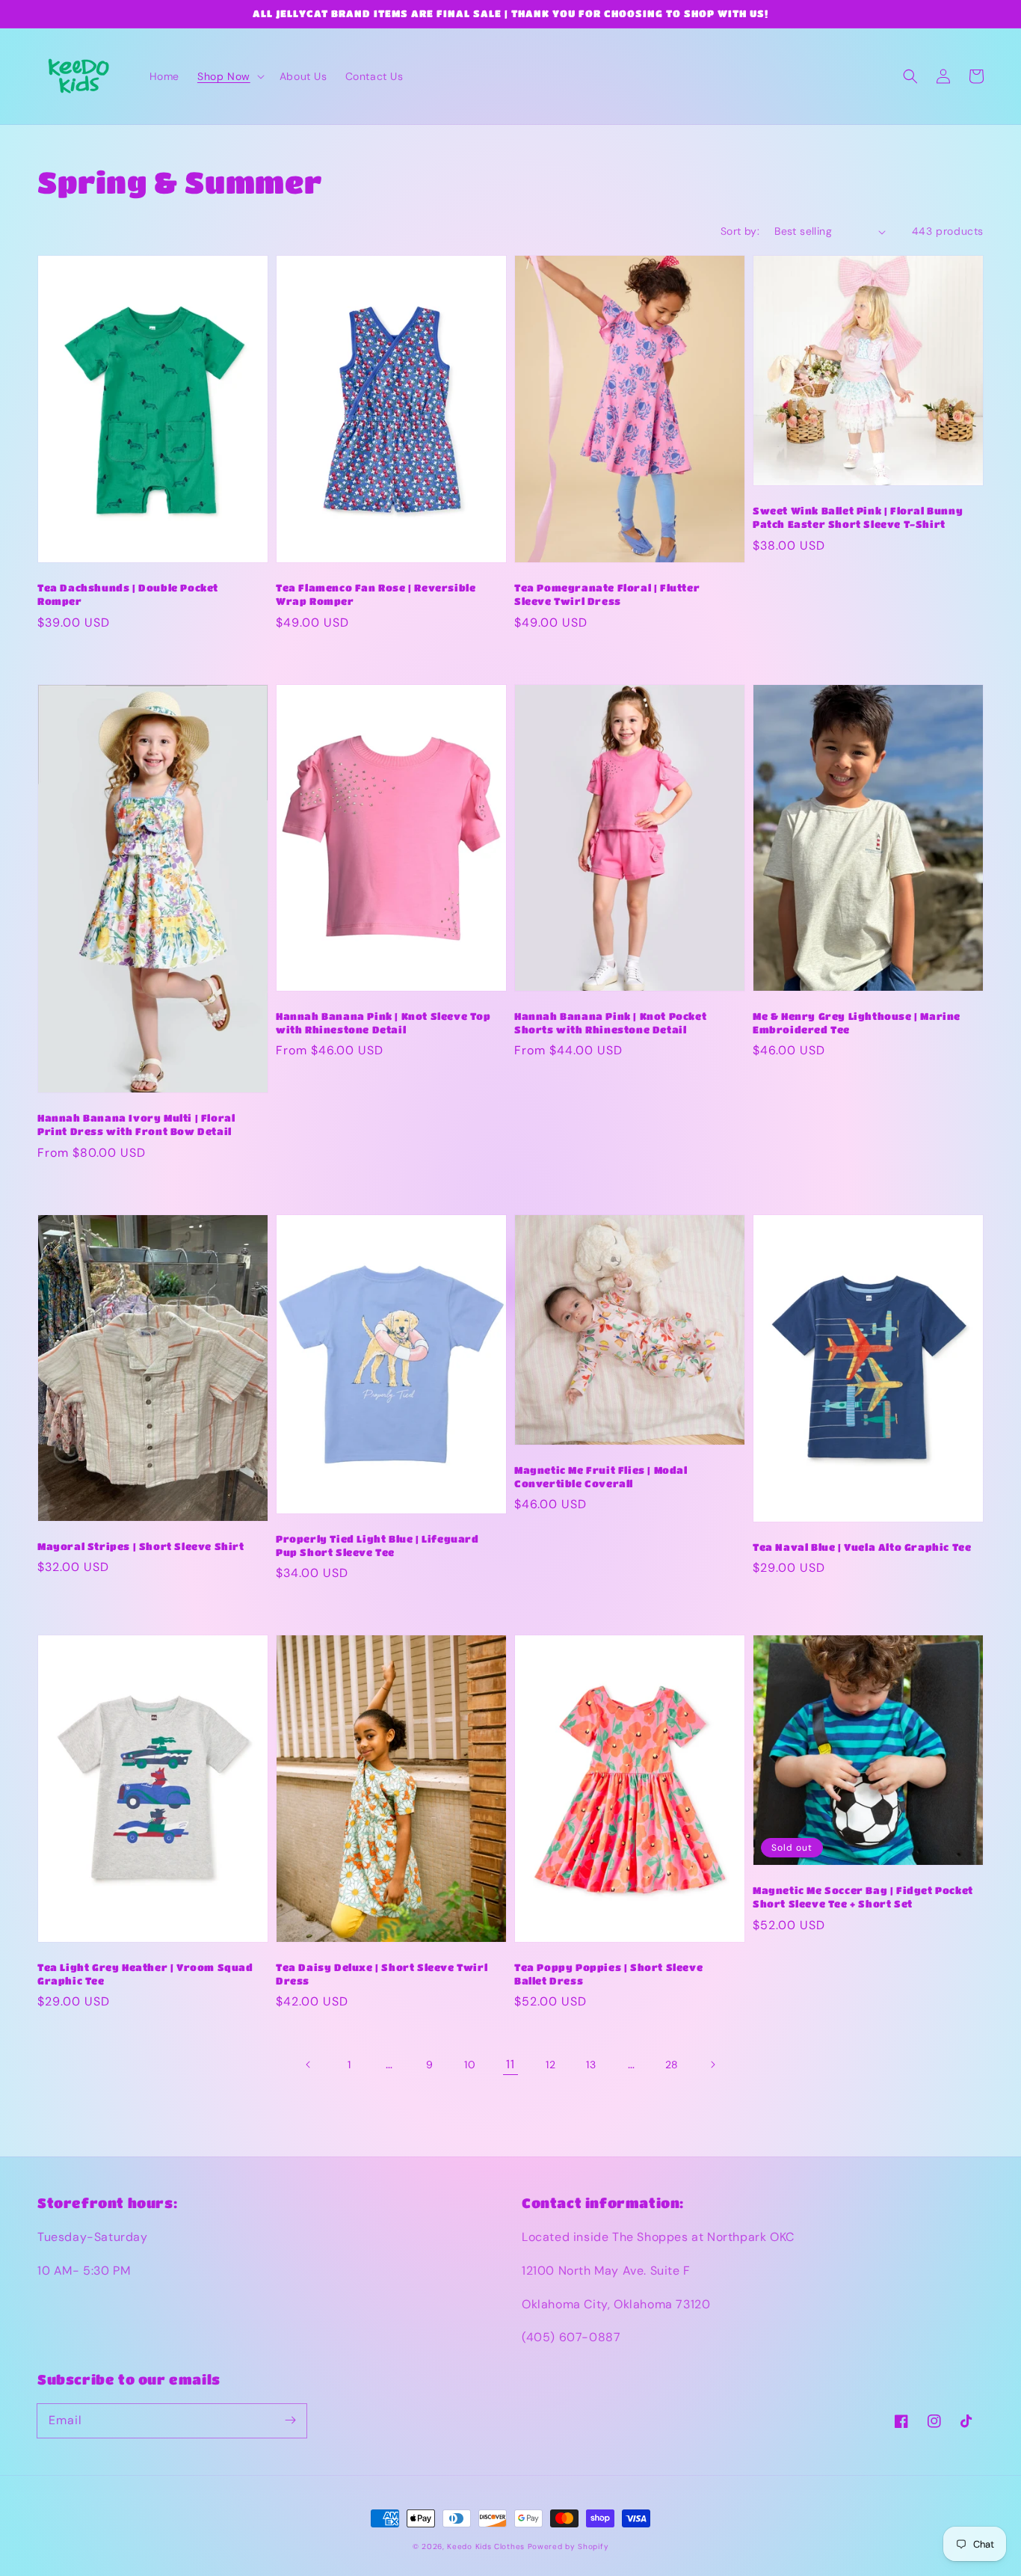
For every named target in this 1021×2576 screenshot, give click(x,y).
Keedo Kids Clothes (486, 2546)
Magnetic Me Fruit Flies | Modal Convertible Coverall (601, 1476)
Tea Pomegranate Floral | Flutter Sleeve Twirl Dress (607, 594)
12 (550, 2065)
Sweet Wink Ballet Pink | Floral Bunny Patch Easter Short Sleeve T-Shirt (858, 517)
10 (470, 2065)
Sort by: (740, 231)
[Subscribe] (290, 2420)
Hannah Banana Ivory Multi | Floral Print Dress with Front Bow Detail (136, 1124)
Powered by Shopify (568, 2546)
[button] (229, 76)
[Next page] (712, 2065)
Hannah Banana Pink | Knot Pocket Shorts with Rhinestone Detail (610, 1023)
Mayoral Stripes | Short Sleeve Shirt (141, 1546)
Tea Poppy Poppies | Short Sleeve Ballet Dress (608, 1974)
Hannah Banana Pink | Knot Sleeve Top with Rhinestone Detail (383, 1023)
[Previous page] (309, 2065)
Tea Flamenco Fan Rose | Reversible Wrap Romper (376, 594)
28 (672, 2065)
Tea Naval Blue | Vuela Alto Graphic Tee (862, 1547)
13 (591, 2065)
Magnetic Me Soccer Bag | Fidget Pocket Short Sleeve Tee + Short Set (863, 1897)
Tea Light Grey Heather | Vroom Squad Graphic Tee (145, 1974)
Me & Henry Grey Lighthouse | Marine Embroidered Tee (857, 1023)
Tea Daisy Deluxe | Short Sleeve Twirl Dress (382, 1974)
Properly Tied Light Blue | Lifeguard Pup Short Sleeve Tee (377, 1545)
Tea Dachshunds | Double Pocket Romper (128, 594)
